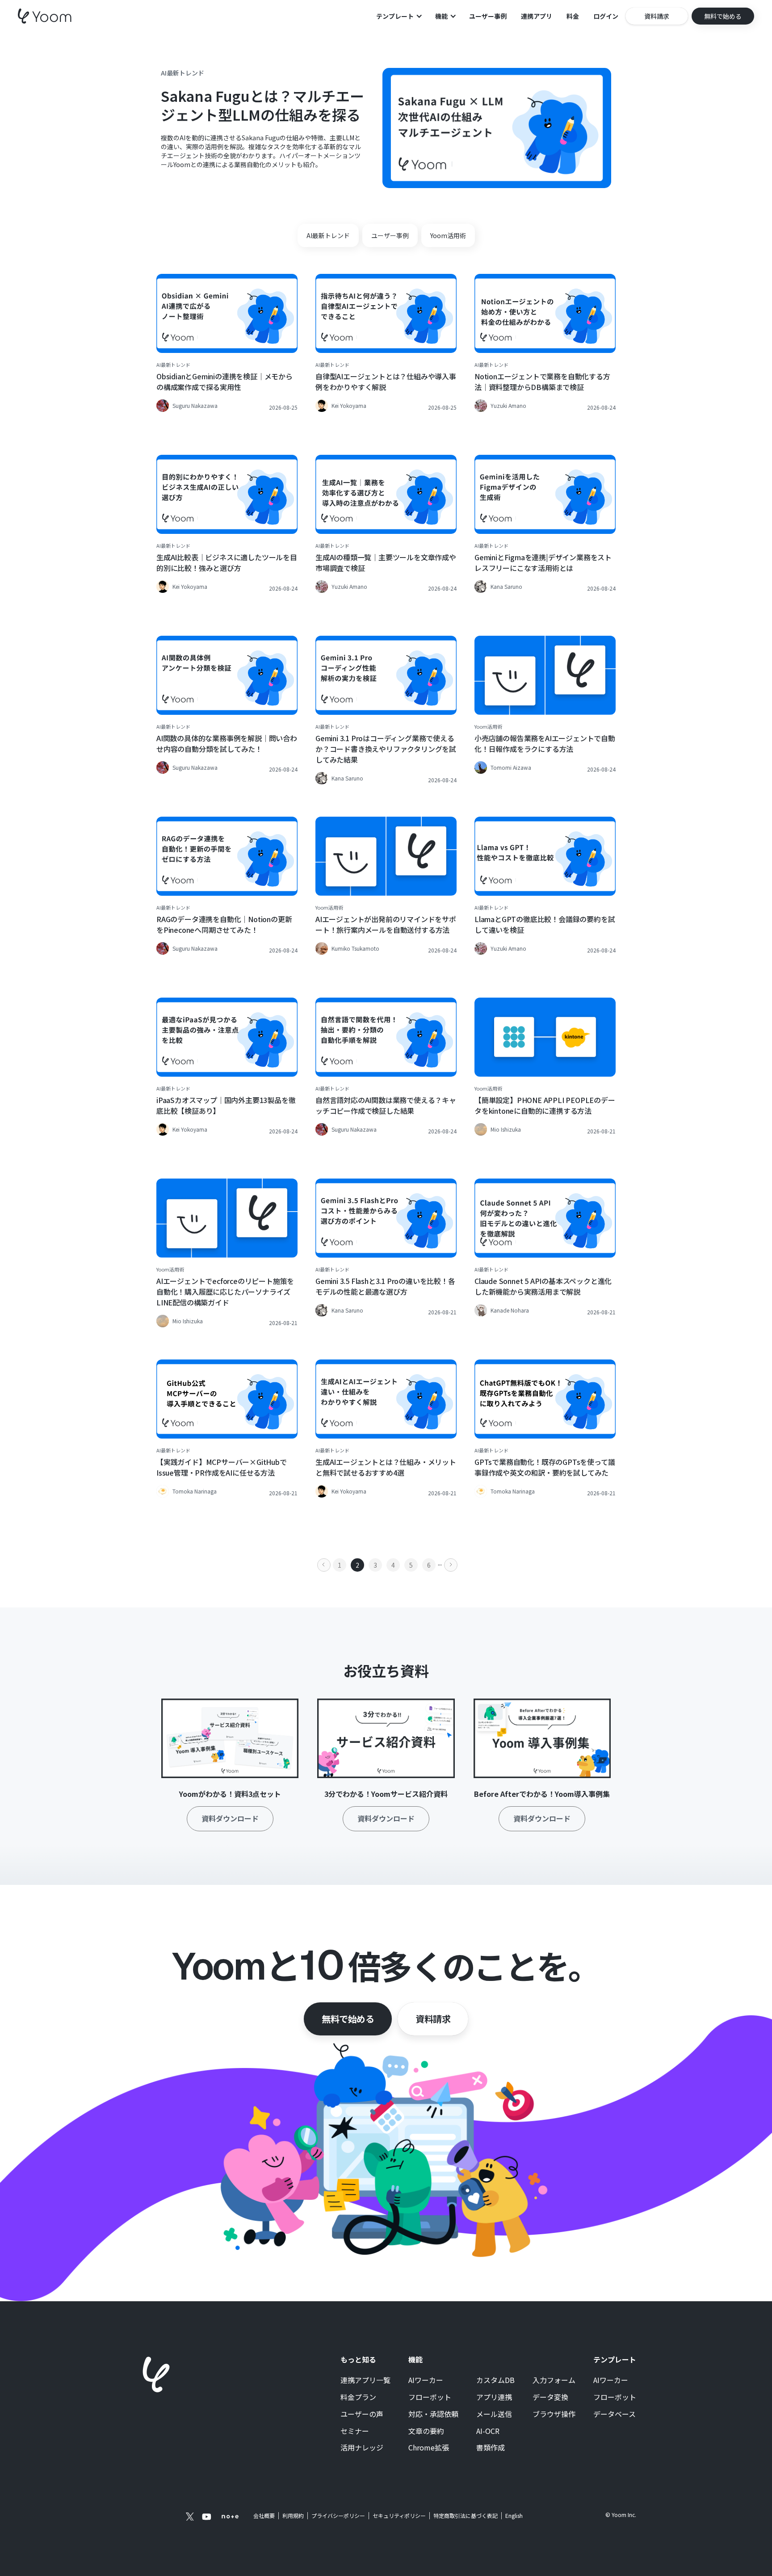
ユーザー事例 (488, 16)
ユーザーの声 (362, 2414)
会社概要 (264, 2516)
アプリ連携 (494, 2397)
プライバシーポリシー (338, 2516)
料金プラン (358, 2397)
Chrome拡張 (429, 2448)
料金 (573, 16)
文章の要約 (426, 2431)
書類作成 (491, 2448)
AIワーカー (426, 2380)
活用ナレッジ (362, 2448)
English (514, 2515)
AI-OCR (488, 2431)
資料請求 (433, 2019)
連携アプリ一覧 (365, 2380)
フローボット (430, 2397)
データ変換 (550, 2397)
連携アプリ (537, 16)
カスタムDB (495, 2380)
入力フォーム (554, 2380)
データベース (615, 2414)
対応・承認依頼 (433, 2414)
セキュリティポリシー (399, 2516)
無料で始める (348, 2019)
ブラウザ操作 (554, 2414)
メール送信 (494, 2414)
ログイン (606, 16)
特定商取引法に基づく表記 (466, 2515)
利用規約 (293, 2516)
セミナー (355, 2431)
